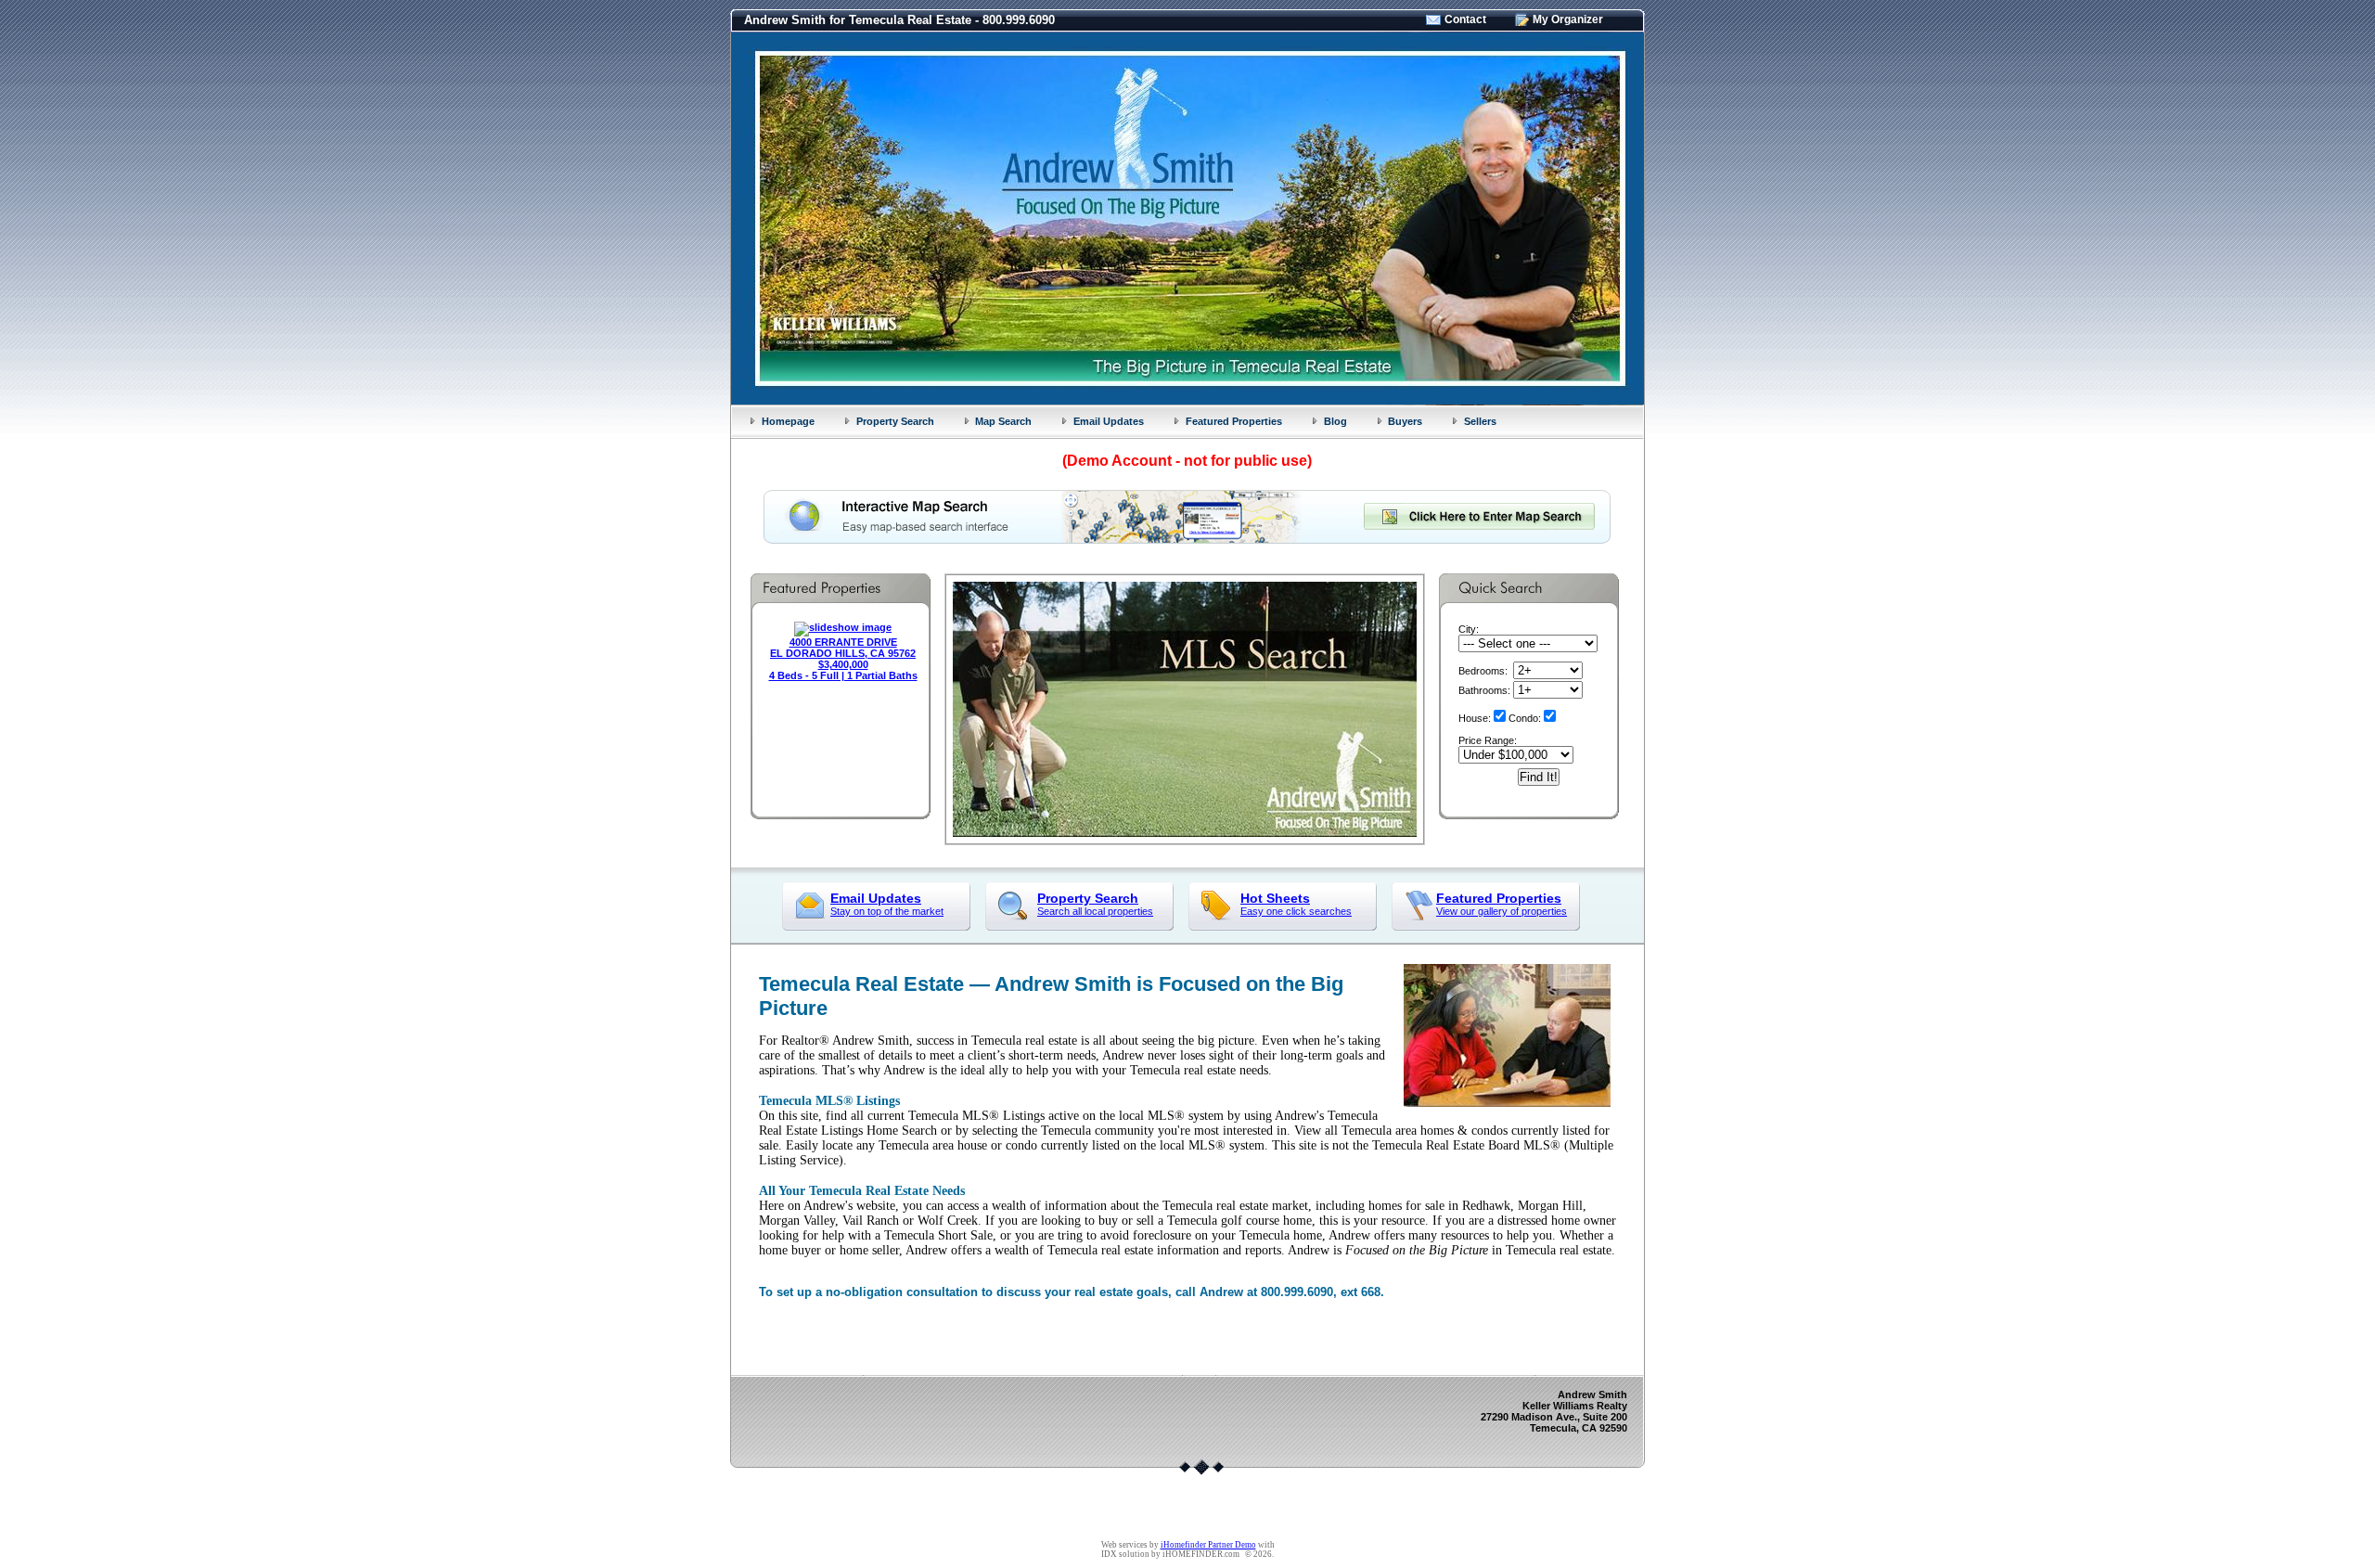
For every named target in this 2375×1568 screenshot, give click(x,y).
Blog (1335, 421)
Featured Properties (1234, 421)
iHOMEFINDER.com (1201, 1554)
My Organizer (1568, 19)
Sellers (1480, 421)
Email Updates (1109, 421)
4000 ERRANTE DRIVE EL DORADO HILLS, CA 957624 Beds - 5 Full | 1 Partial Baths (843, 659)
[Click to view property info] (843, 627)
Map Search (1003, 421)
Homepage (788, 421)
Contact (1465, 19)
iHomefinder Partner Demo (1208, 1545)
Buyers (1405, 421)
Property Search (895, 421)
